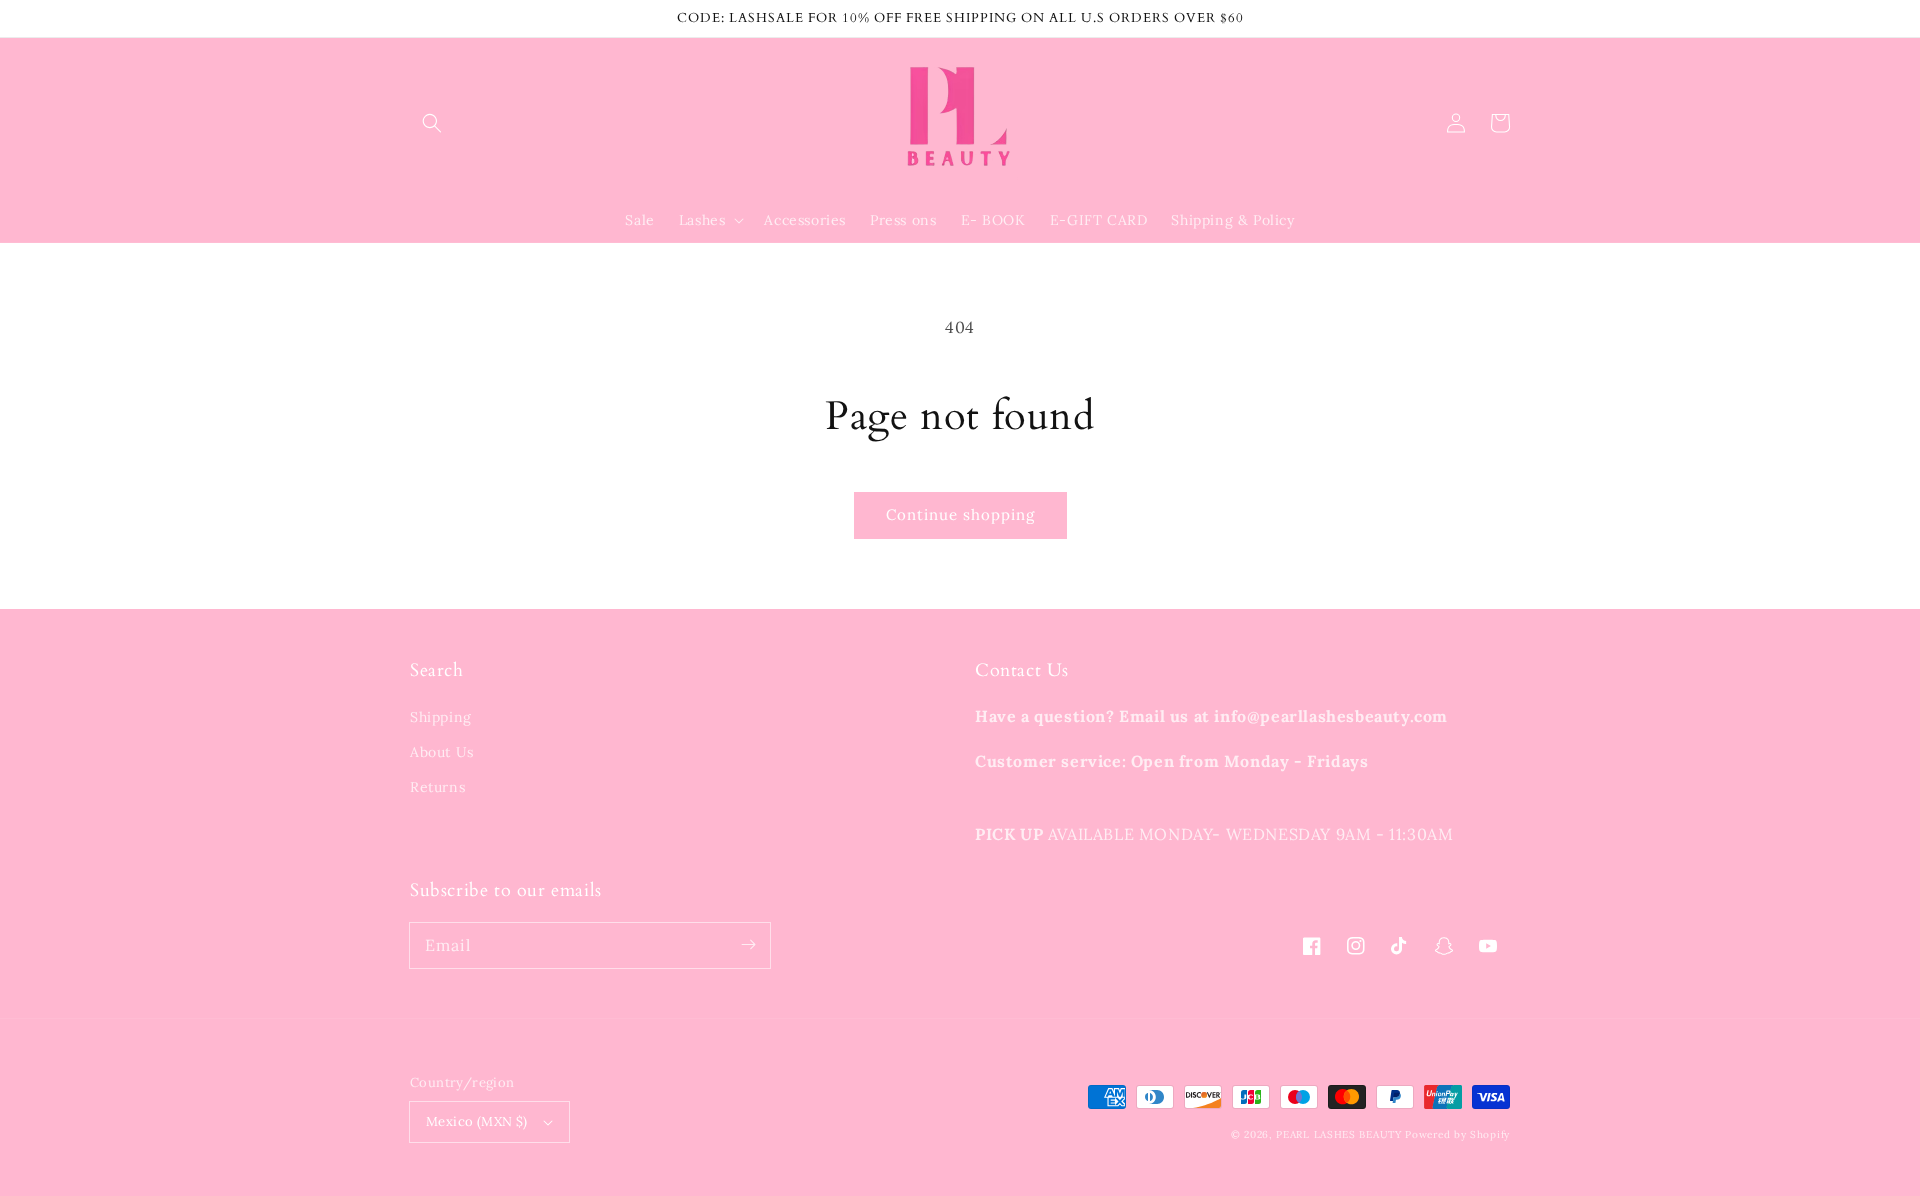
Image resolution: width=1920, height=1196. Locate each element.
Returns (437, 787)
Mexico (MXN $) (477, 1121)
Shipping (441, 717)
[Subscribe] (748, 945)
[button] (432, 123)
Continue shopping (960, 514)
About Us (442, 752)
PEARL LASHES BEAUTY (1338, 1134)
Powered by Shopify (1457, 1134)
